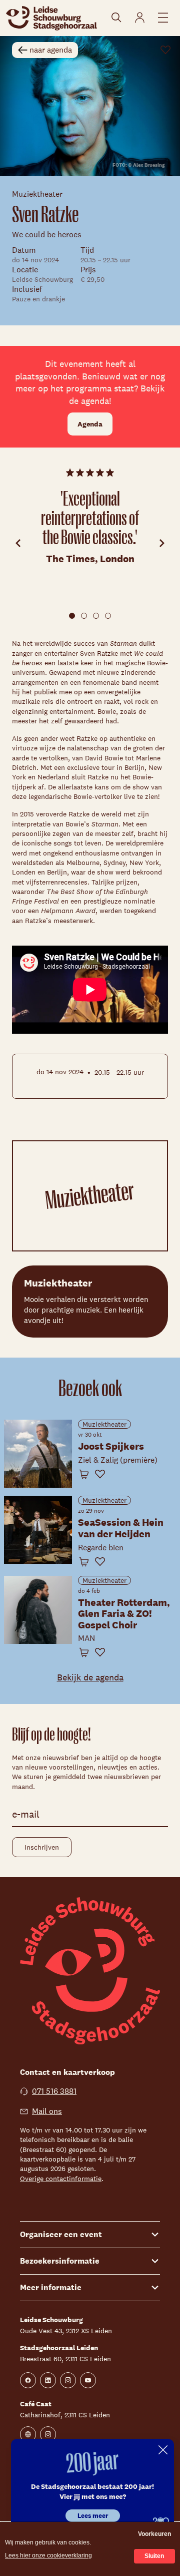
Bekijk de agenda (90, 1677)
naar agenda (51, 50)
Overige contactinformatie (61, 2179)
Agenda (90, 424)
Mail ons (47, 2111)
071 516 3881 (54, 2091)
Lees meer (93, 2516)
